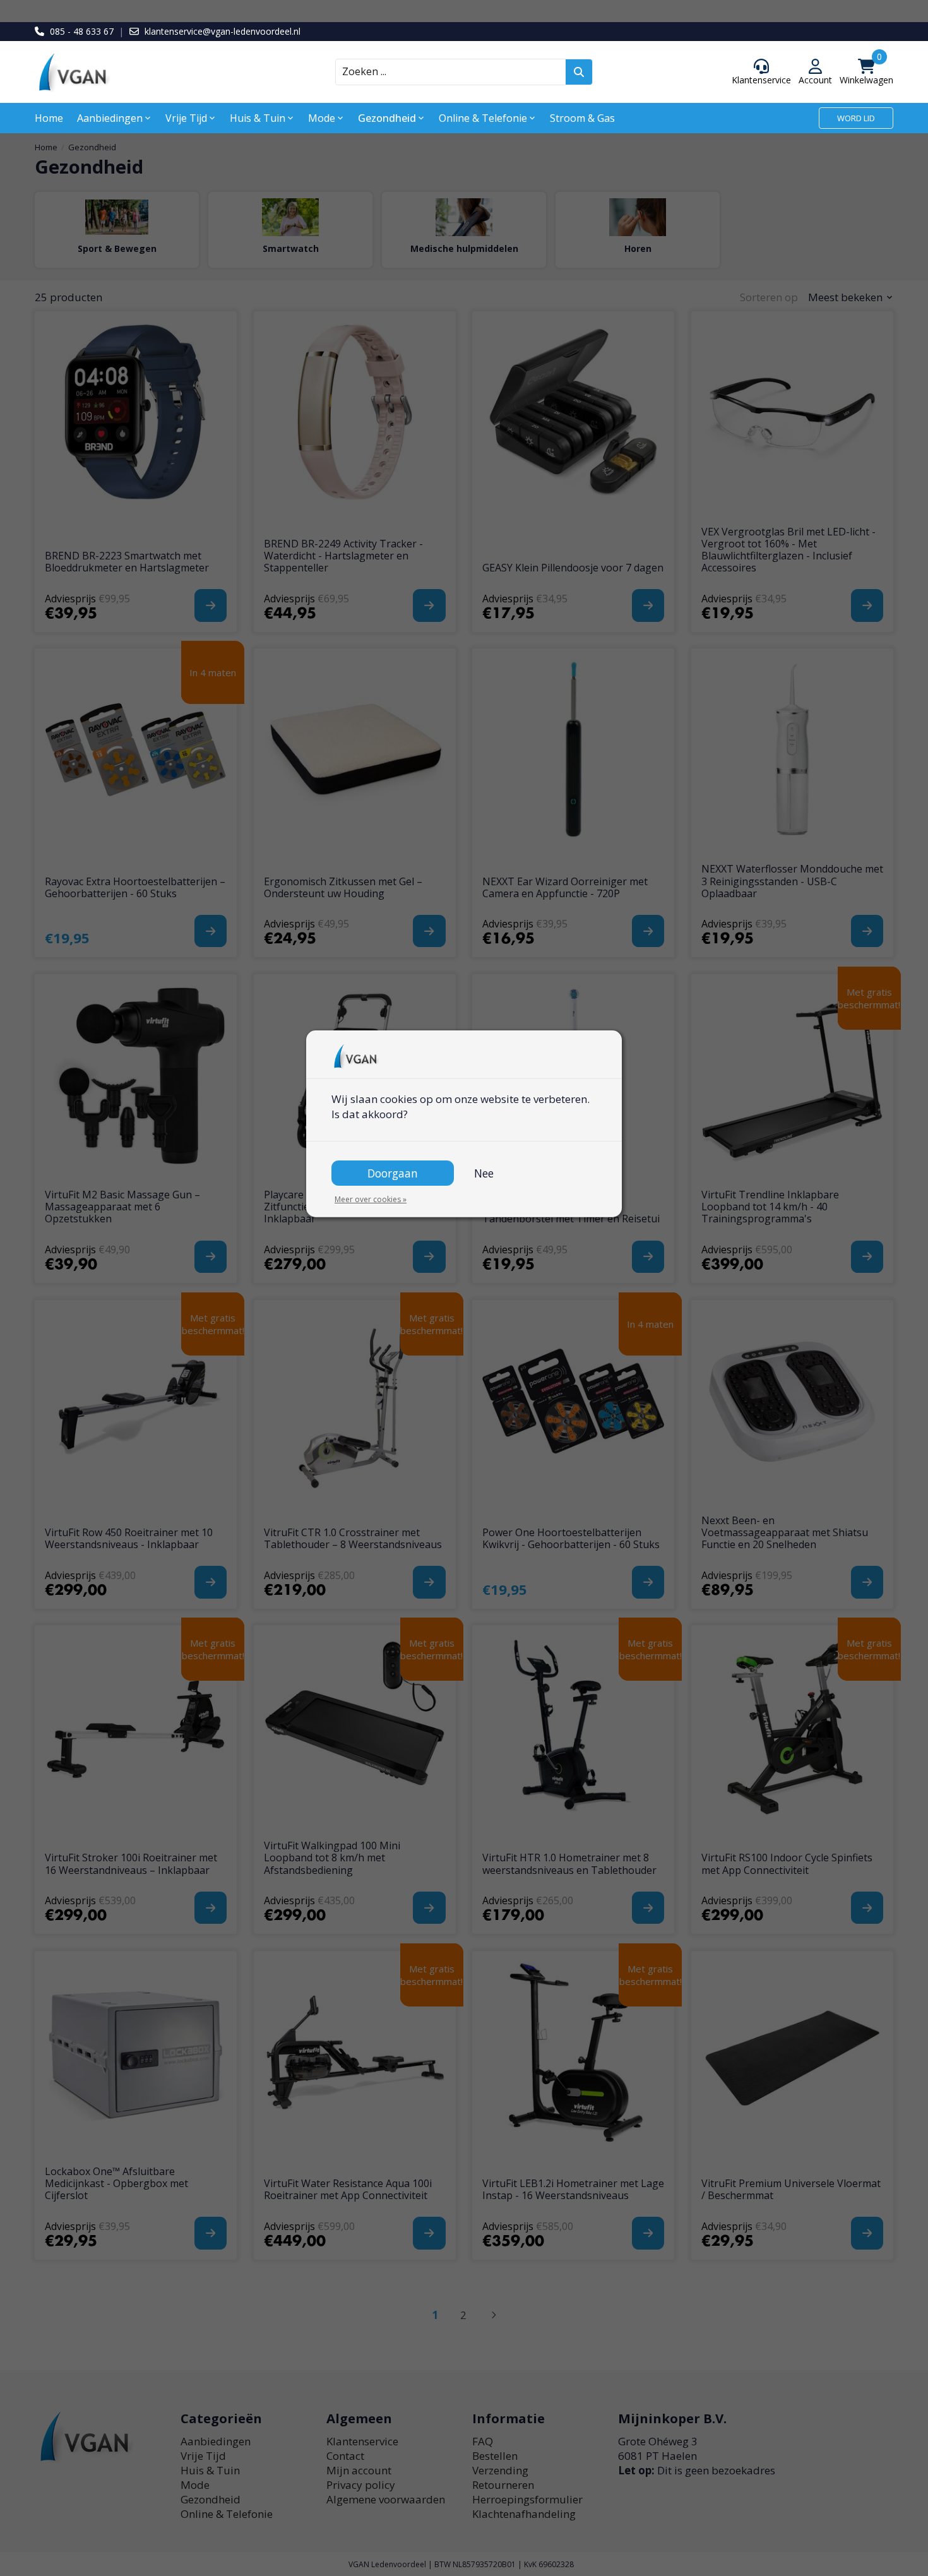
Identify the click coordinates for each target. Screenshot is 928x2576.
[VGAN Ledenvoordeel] (142, 72)
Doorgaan (393, 1173)
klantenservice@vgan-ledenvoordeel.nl (223, 31)
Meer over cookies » (371, 1199)
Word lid (856, 118)
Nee (484, 1173)
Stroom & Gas (582, 118)
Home (49, 118)
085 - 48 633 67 (82, 31)
